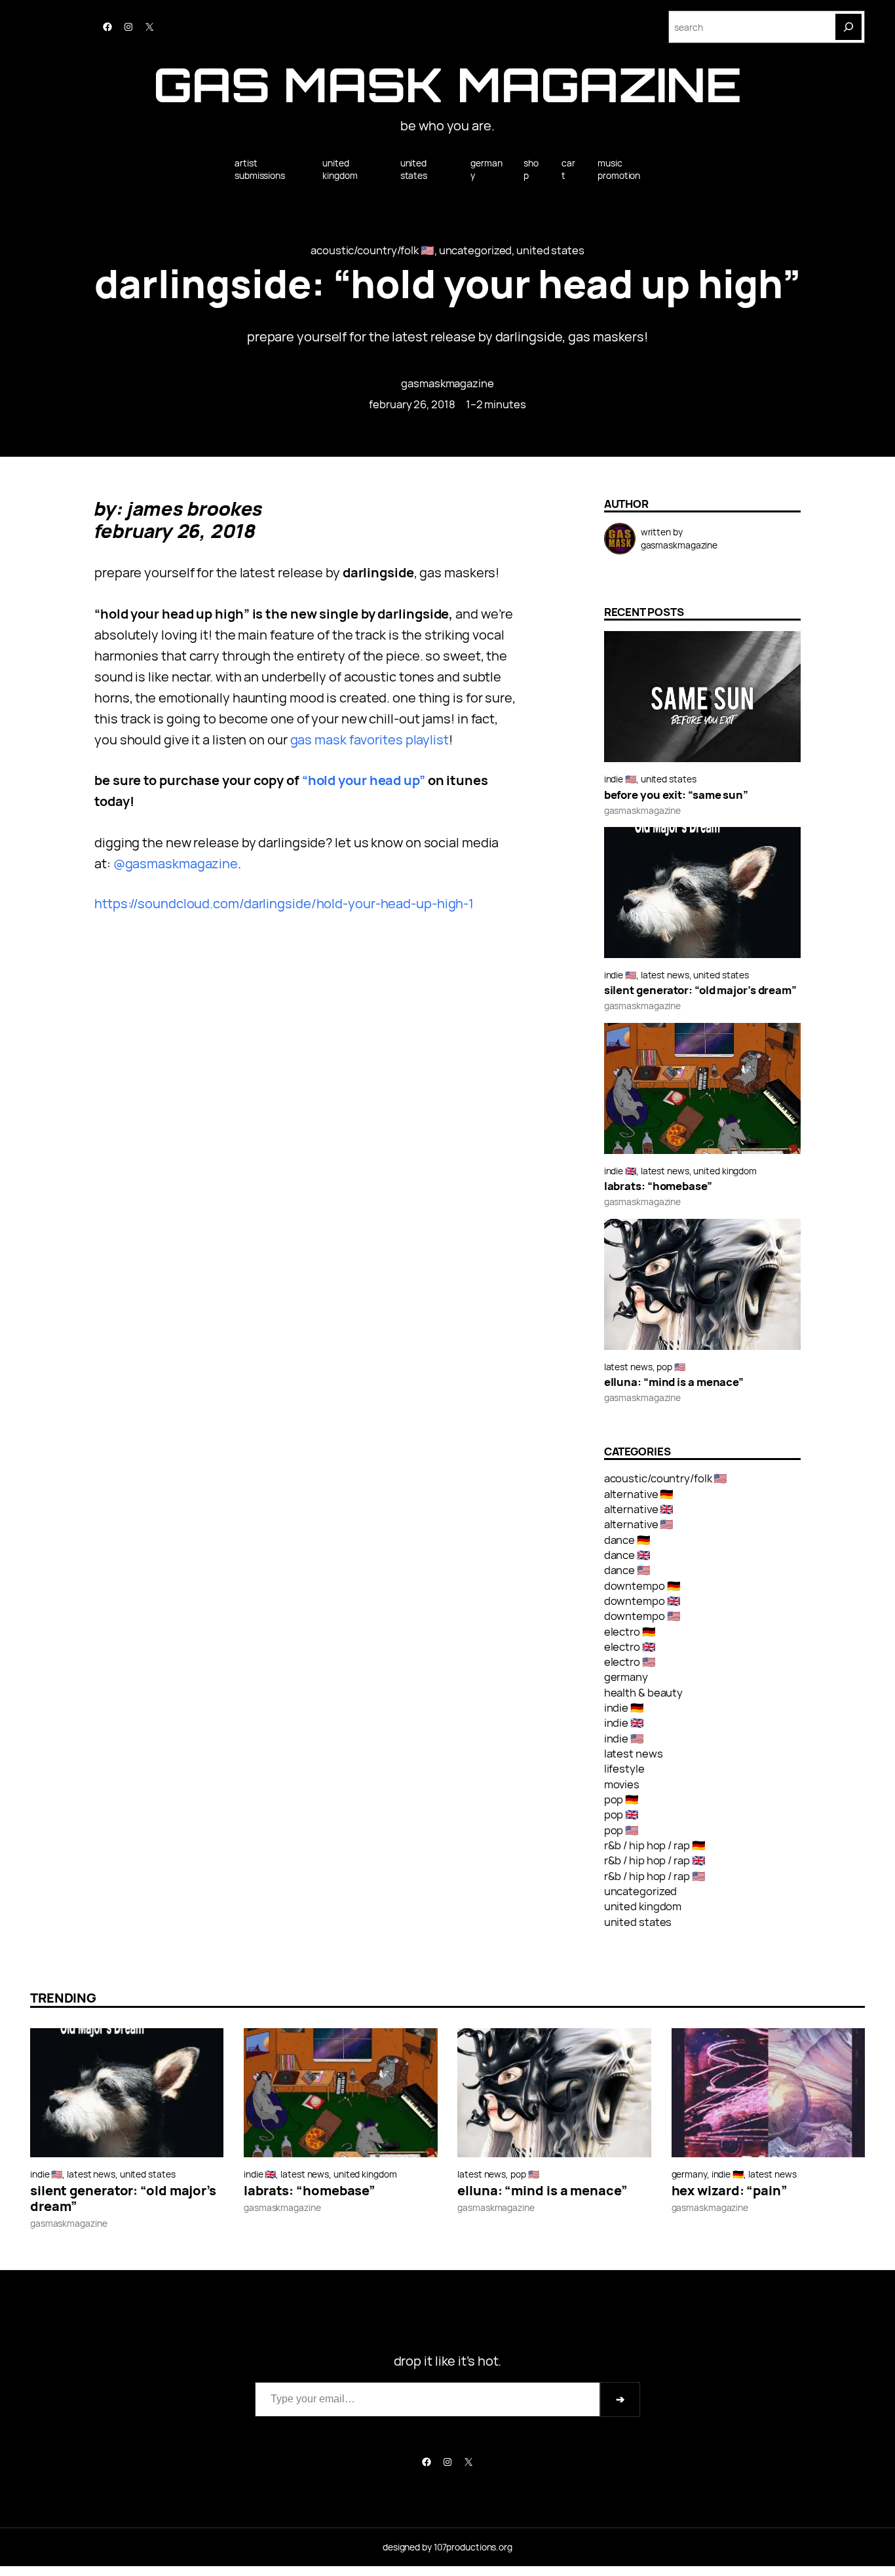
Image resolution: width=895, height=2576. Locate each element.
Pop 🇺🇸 (671, 1367)
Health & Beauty (644, 1692)
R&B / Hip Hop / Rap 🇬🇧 (655, 1860)
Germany (626, 1677)
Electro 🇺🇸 (630, 1662)
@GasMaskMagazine (176, 863)
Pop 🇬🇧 (622, 1814)
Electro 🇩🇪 (630, 1631)
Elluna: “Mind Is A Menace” (674, 1382)
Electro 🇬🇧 (630, 1646)
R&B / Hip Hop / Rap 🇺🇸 (655, 1876)
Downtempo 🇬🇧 (642, 1601)
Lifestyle (624, 1768)
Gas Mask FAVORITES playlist (370, 740)
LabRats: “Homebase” (658, 1186)
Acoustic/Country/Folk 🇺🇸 (372, 250)
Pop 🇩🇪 (622, 1799)
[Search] (848, 27)
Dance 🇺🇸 (627, 1570)
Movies (622, 1784)
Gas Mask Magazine (447, 84)
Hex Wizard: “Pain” (730, 2191)
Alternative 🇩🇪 (639, 1494)
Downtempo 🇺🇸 (642, 1616)
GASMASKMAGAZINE (447, 383)
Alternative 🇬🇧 (639, 1509)
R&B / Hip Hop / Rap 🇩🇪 (655, 1845)
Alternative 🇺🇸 (639, 1524)
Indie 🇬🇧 (620, 1171)
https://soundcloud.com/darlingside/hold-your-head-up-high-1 (284, 903)
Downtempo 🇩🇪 (642, 1586)
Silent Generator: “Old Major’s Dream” (700, 990)
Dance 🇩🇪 (627, 1540)
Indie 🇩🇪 (624, 1707)
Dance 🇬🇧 (627, 1555)
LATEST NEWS (665, 975)
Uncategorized (476, 250)
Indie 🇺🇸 (620, 779)
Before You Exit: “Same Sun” (676, 795)
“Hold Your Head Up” (364, 780)
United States (550, 250)
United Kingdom (725, 1171)
